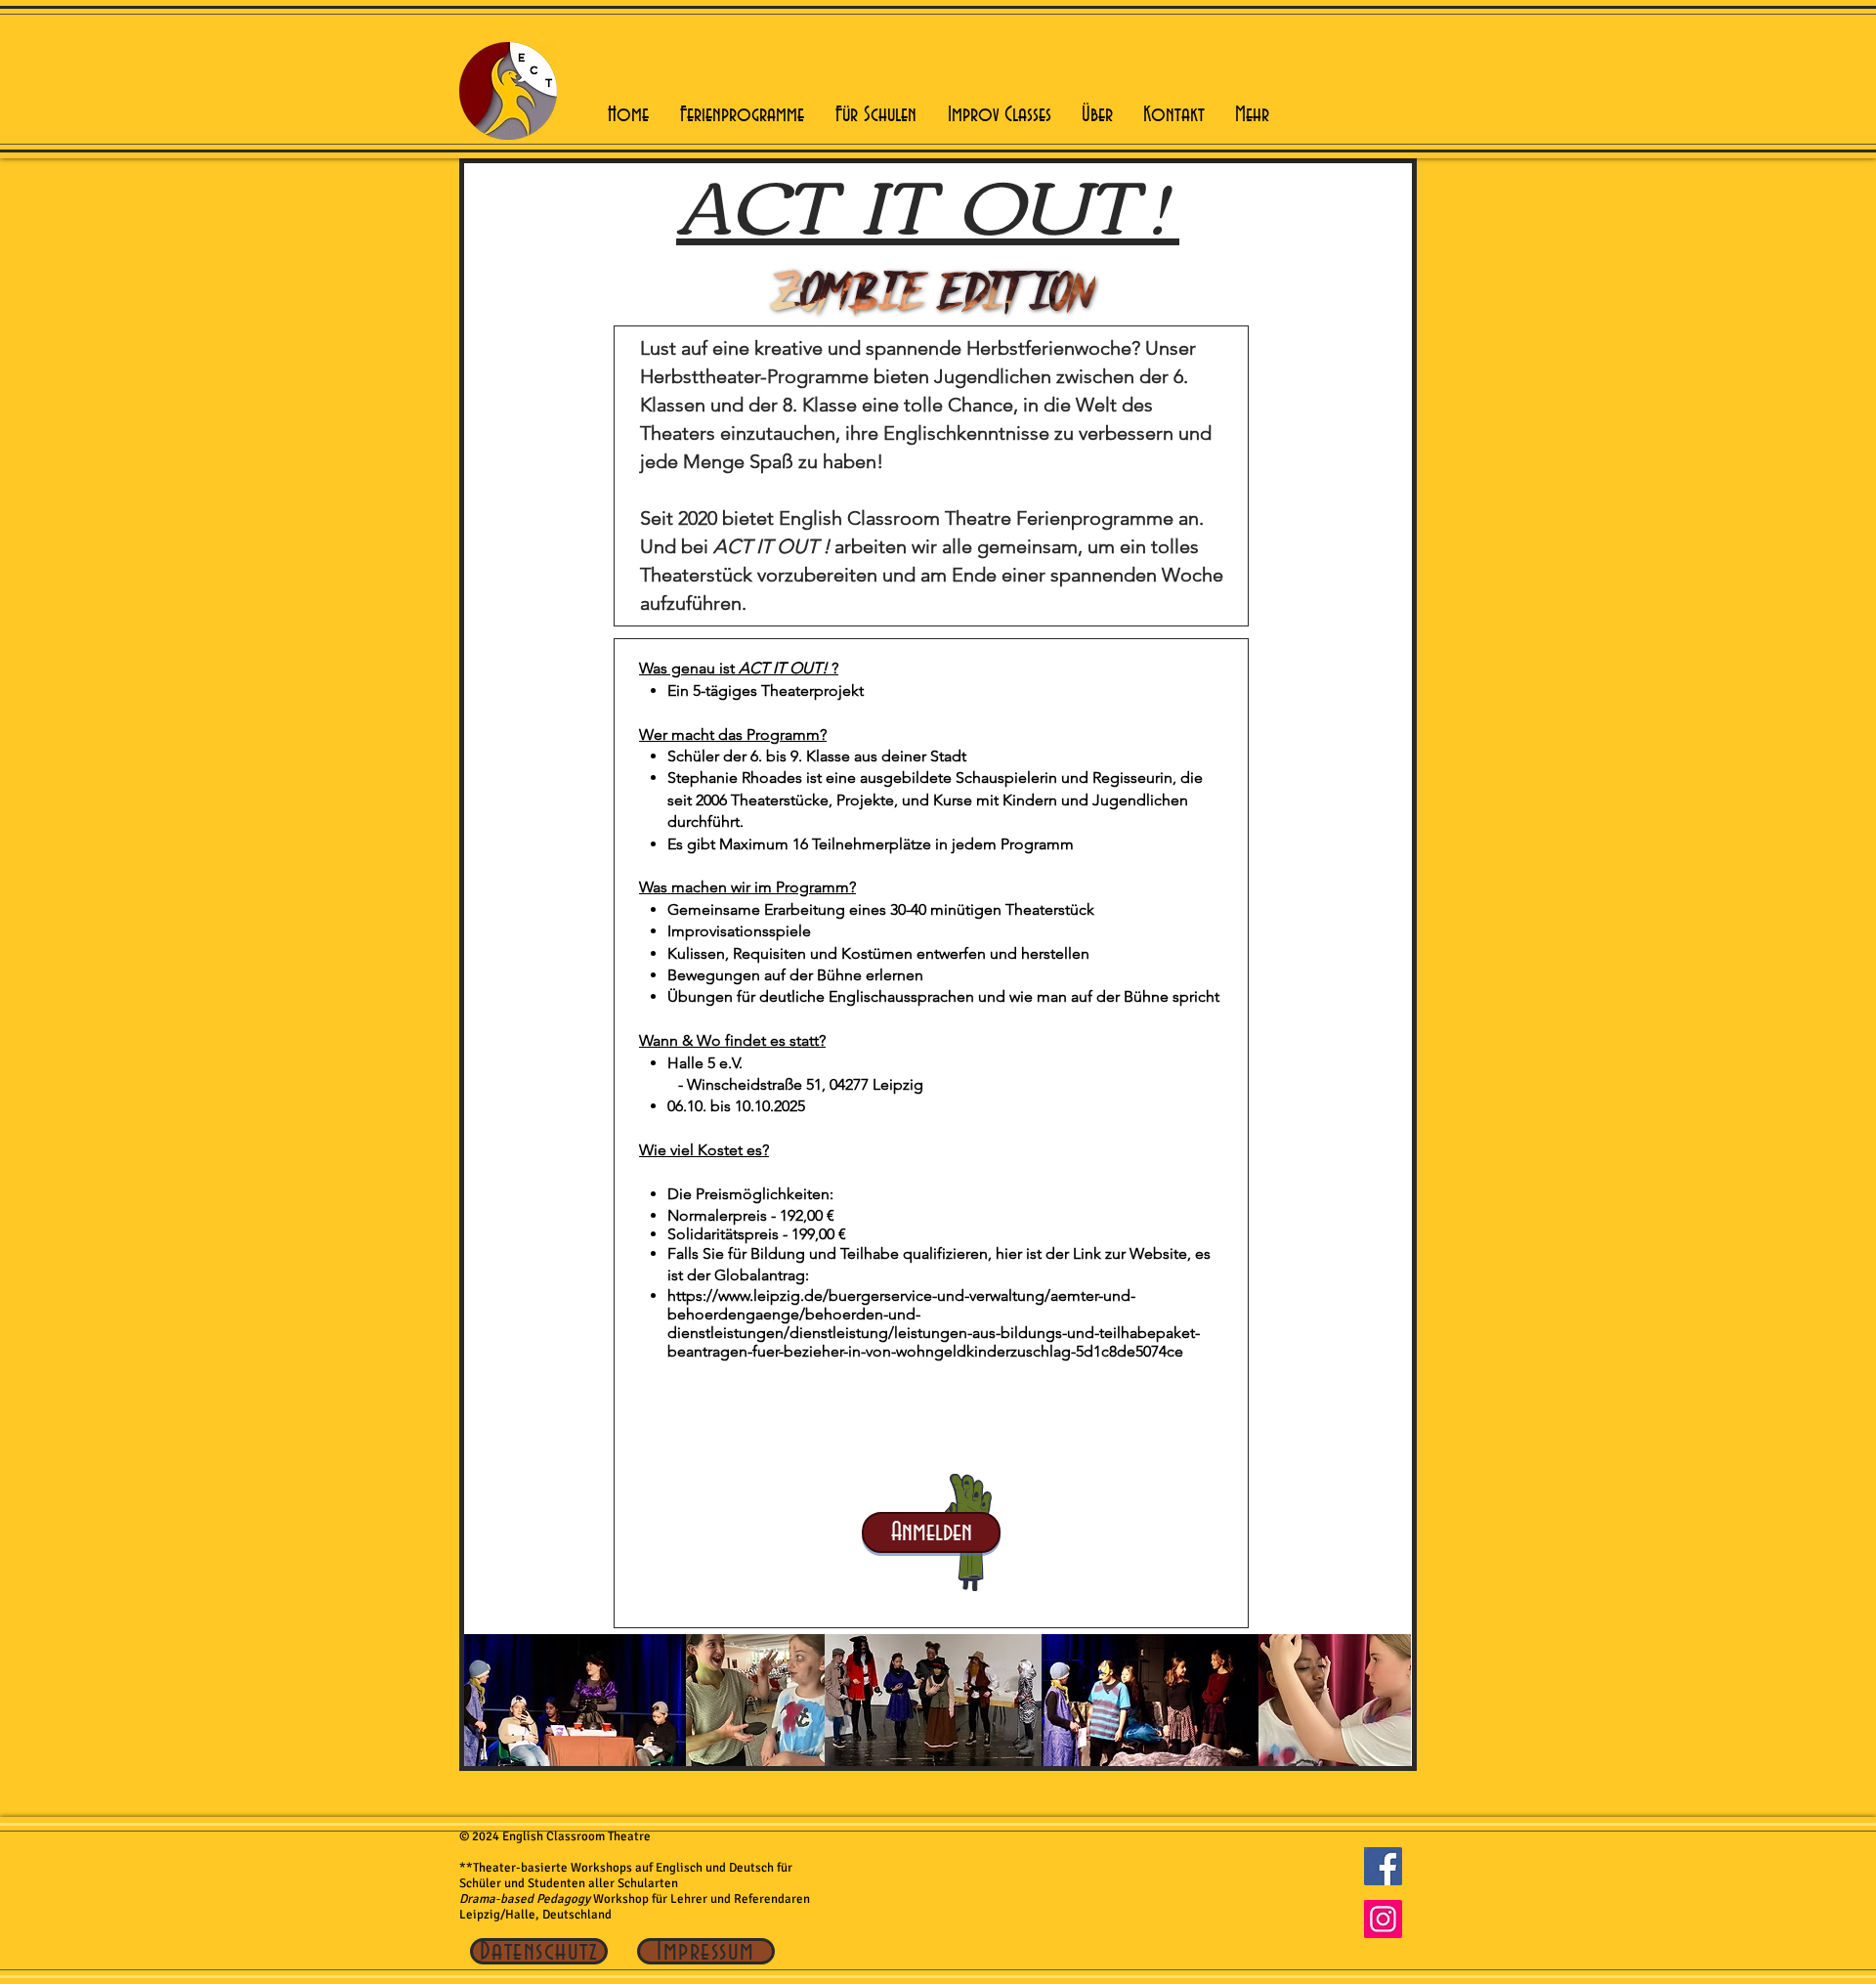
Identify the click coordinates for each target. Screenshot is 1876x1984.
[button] (742, 115)
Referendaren (773, 1899)
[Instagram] (1383, 1919)
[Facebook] (1383, 1866)
